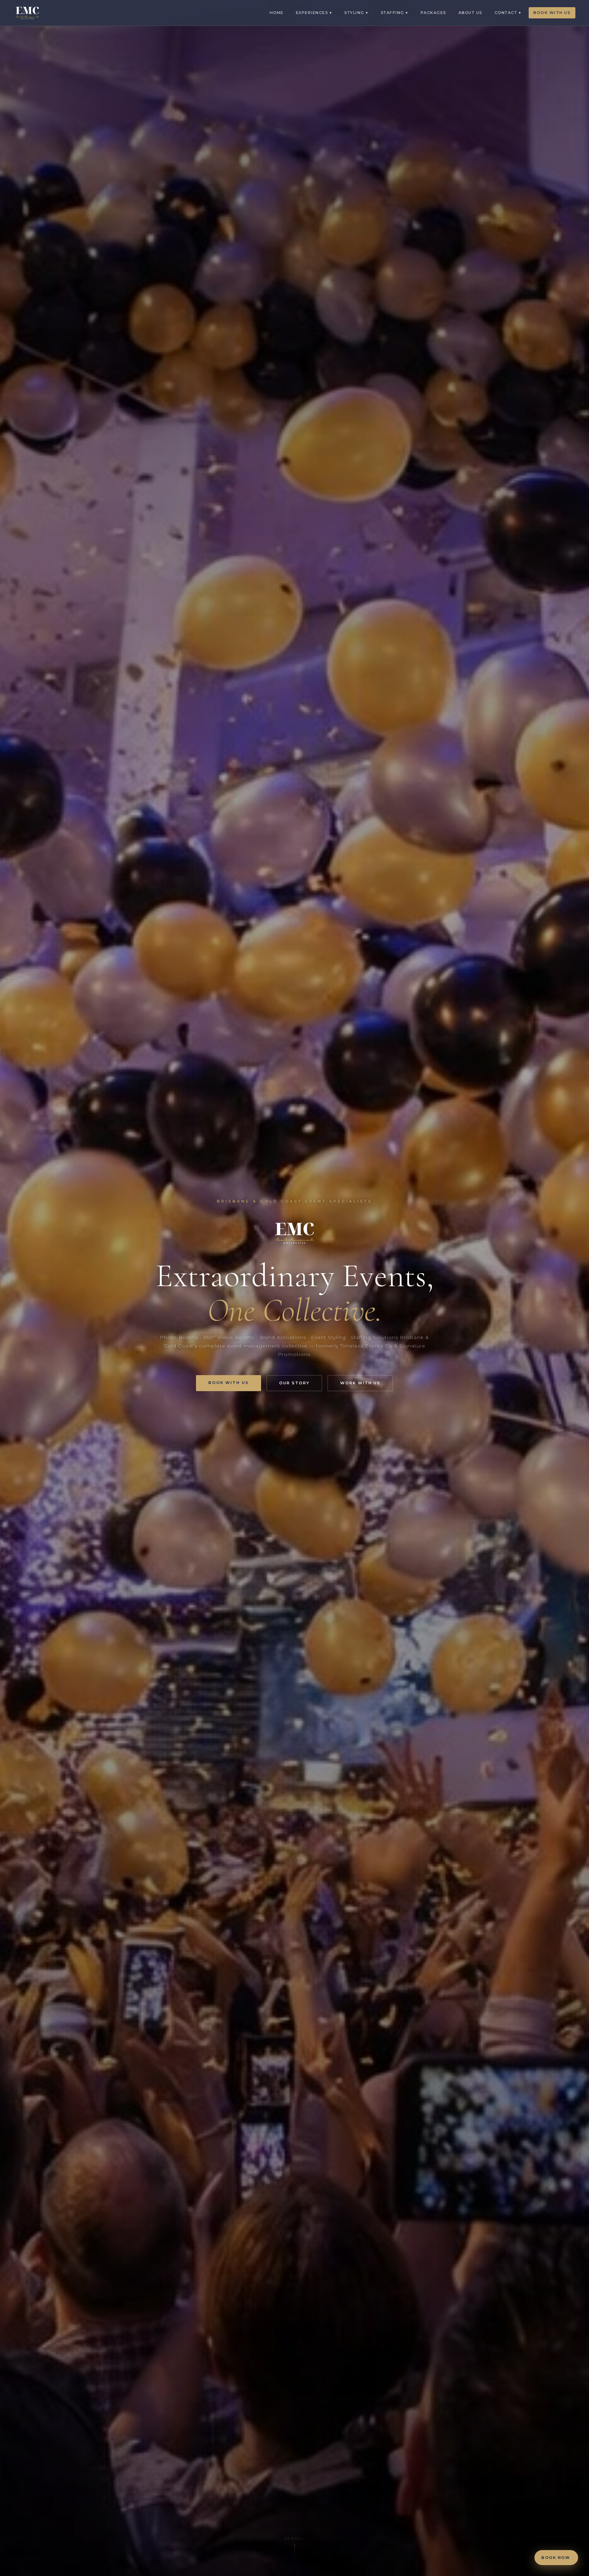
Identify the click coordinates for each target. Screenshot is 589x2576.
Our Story (294, 1383)
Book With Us (552, 13)
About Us (470, 13)
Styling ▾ (356, 13)
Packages (433, 13)
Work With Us (360, 1383)
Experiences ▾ (314, 13)
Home (277, 13)
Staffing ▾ (395, 13)
